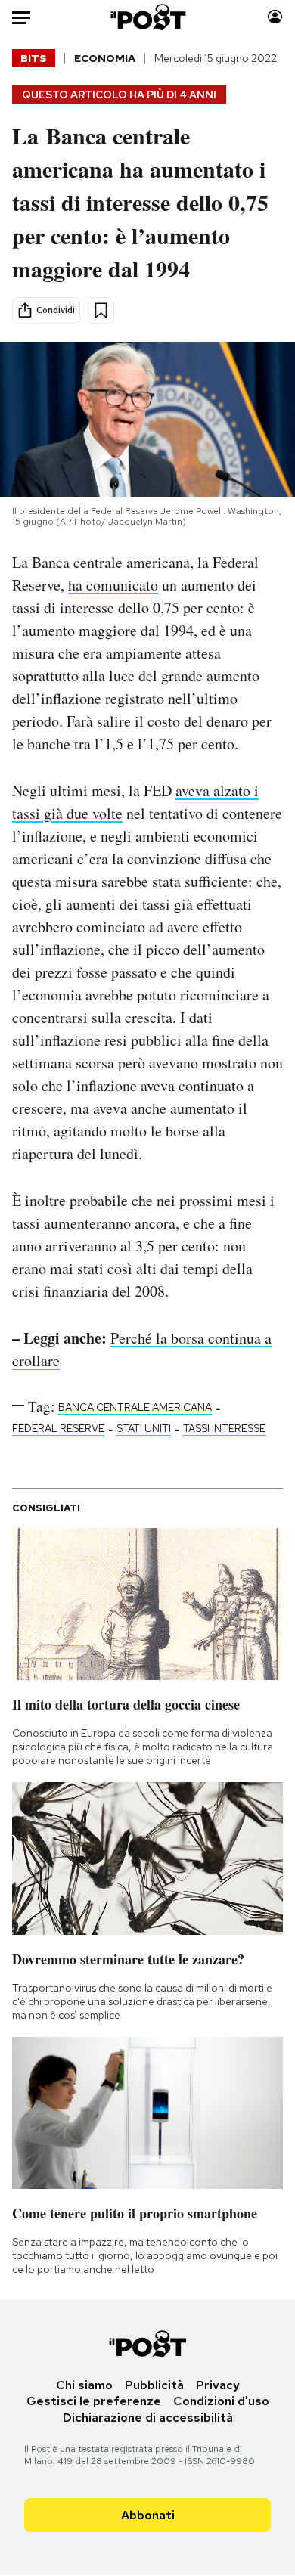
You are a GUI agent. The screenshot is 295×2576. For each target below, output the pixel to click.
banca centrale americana (135, 1407)
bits (34, 58)
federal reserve (58, 1428)
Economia (105, 58)
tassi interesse (224, 1428)
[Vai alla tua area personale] (275, 17)
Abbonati (148, 2515)
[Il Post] (147, 17)
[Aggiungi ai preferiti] (101, 310)
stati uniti (144, 1428)
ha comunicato (113, 585)
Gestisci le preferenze (94, 2401)
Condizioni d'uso (221, 2401)
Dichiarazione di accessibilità (148, 2418)
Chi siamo (84, 2385)
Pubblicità (154, 2385)
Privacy (218, 2385)
